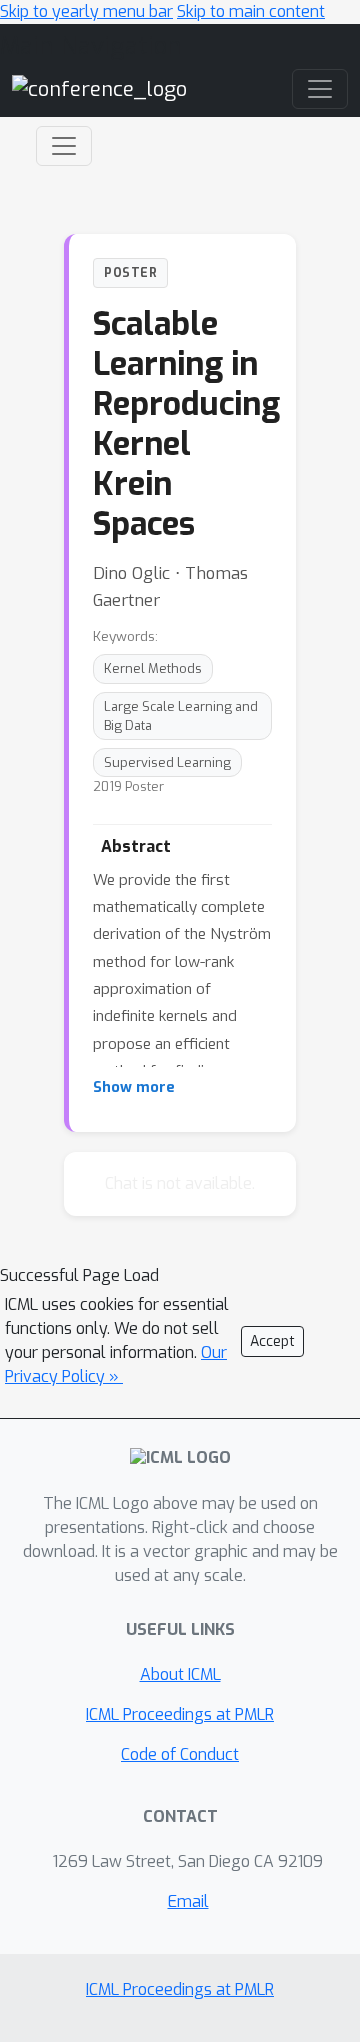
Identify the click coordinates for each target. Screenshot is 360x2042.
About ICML (180, 1674)
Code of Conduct (180, 1754)
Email (188, 1901)
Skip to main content (251, 11)
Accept (272, 1341)
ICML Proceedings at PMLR (180, 1714)
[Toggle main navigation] (320, 89)
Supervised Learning (167, 762)
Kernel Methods (153, 668)
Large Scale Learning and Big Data (181, 716)
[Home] (99, 88)
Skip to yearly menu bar (86, 11)
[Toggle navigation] (64, 146)
